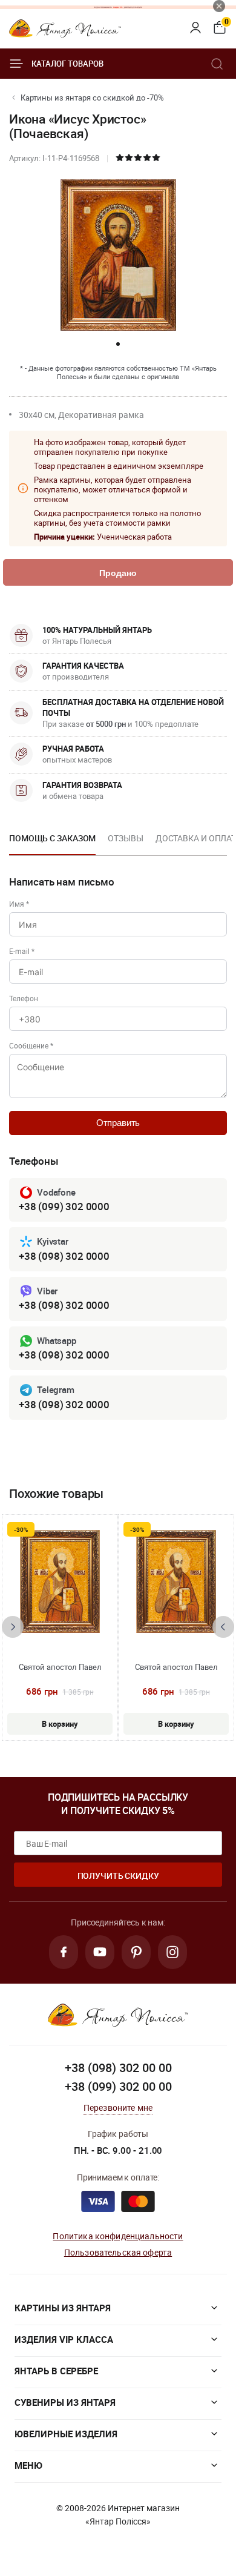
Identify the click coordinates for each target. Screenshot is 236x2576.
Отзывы (125, 838)
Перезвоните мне (118, 2107)
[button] (118, 344)
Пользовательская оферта (118, 2252)
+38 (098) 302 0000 (64, 1256)
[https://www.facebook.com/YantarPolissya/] (64, 1952)
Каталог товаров (67, 64)
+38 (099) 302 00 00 (118, 2086)
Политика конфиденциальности (118, 2236)
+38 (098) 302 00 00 (118, 2068)
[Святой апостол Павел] (60, 1581)
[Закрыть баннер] (219, 6)
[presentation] (13, 1627)
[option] (52, 842)
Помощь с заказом (52, 838)
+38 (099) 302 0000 (64, 1206)
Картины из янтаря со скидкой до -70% (92, 98)
